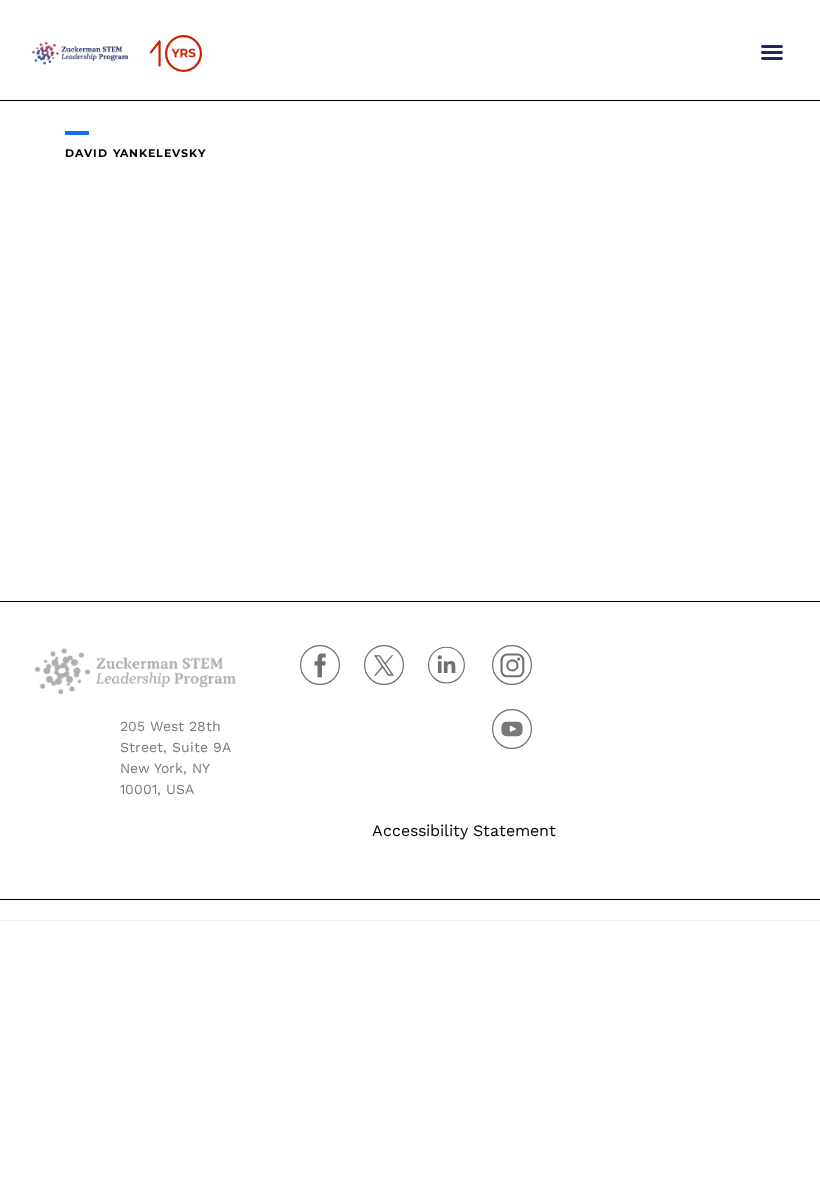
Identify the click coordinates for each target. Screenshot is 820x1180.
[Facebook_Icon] (332, 674)
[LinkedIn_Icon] (460, 674)
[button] (772, 52)
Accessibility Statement (464, 830)
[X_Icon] (396, 674)
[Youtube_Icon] (524, 738)
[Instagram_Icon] (524, 674)
